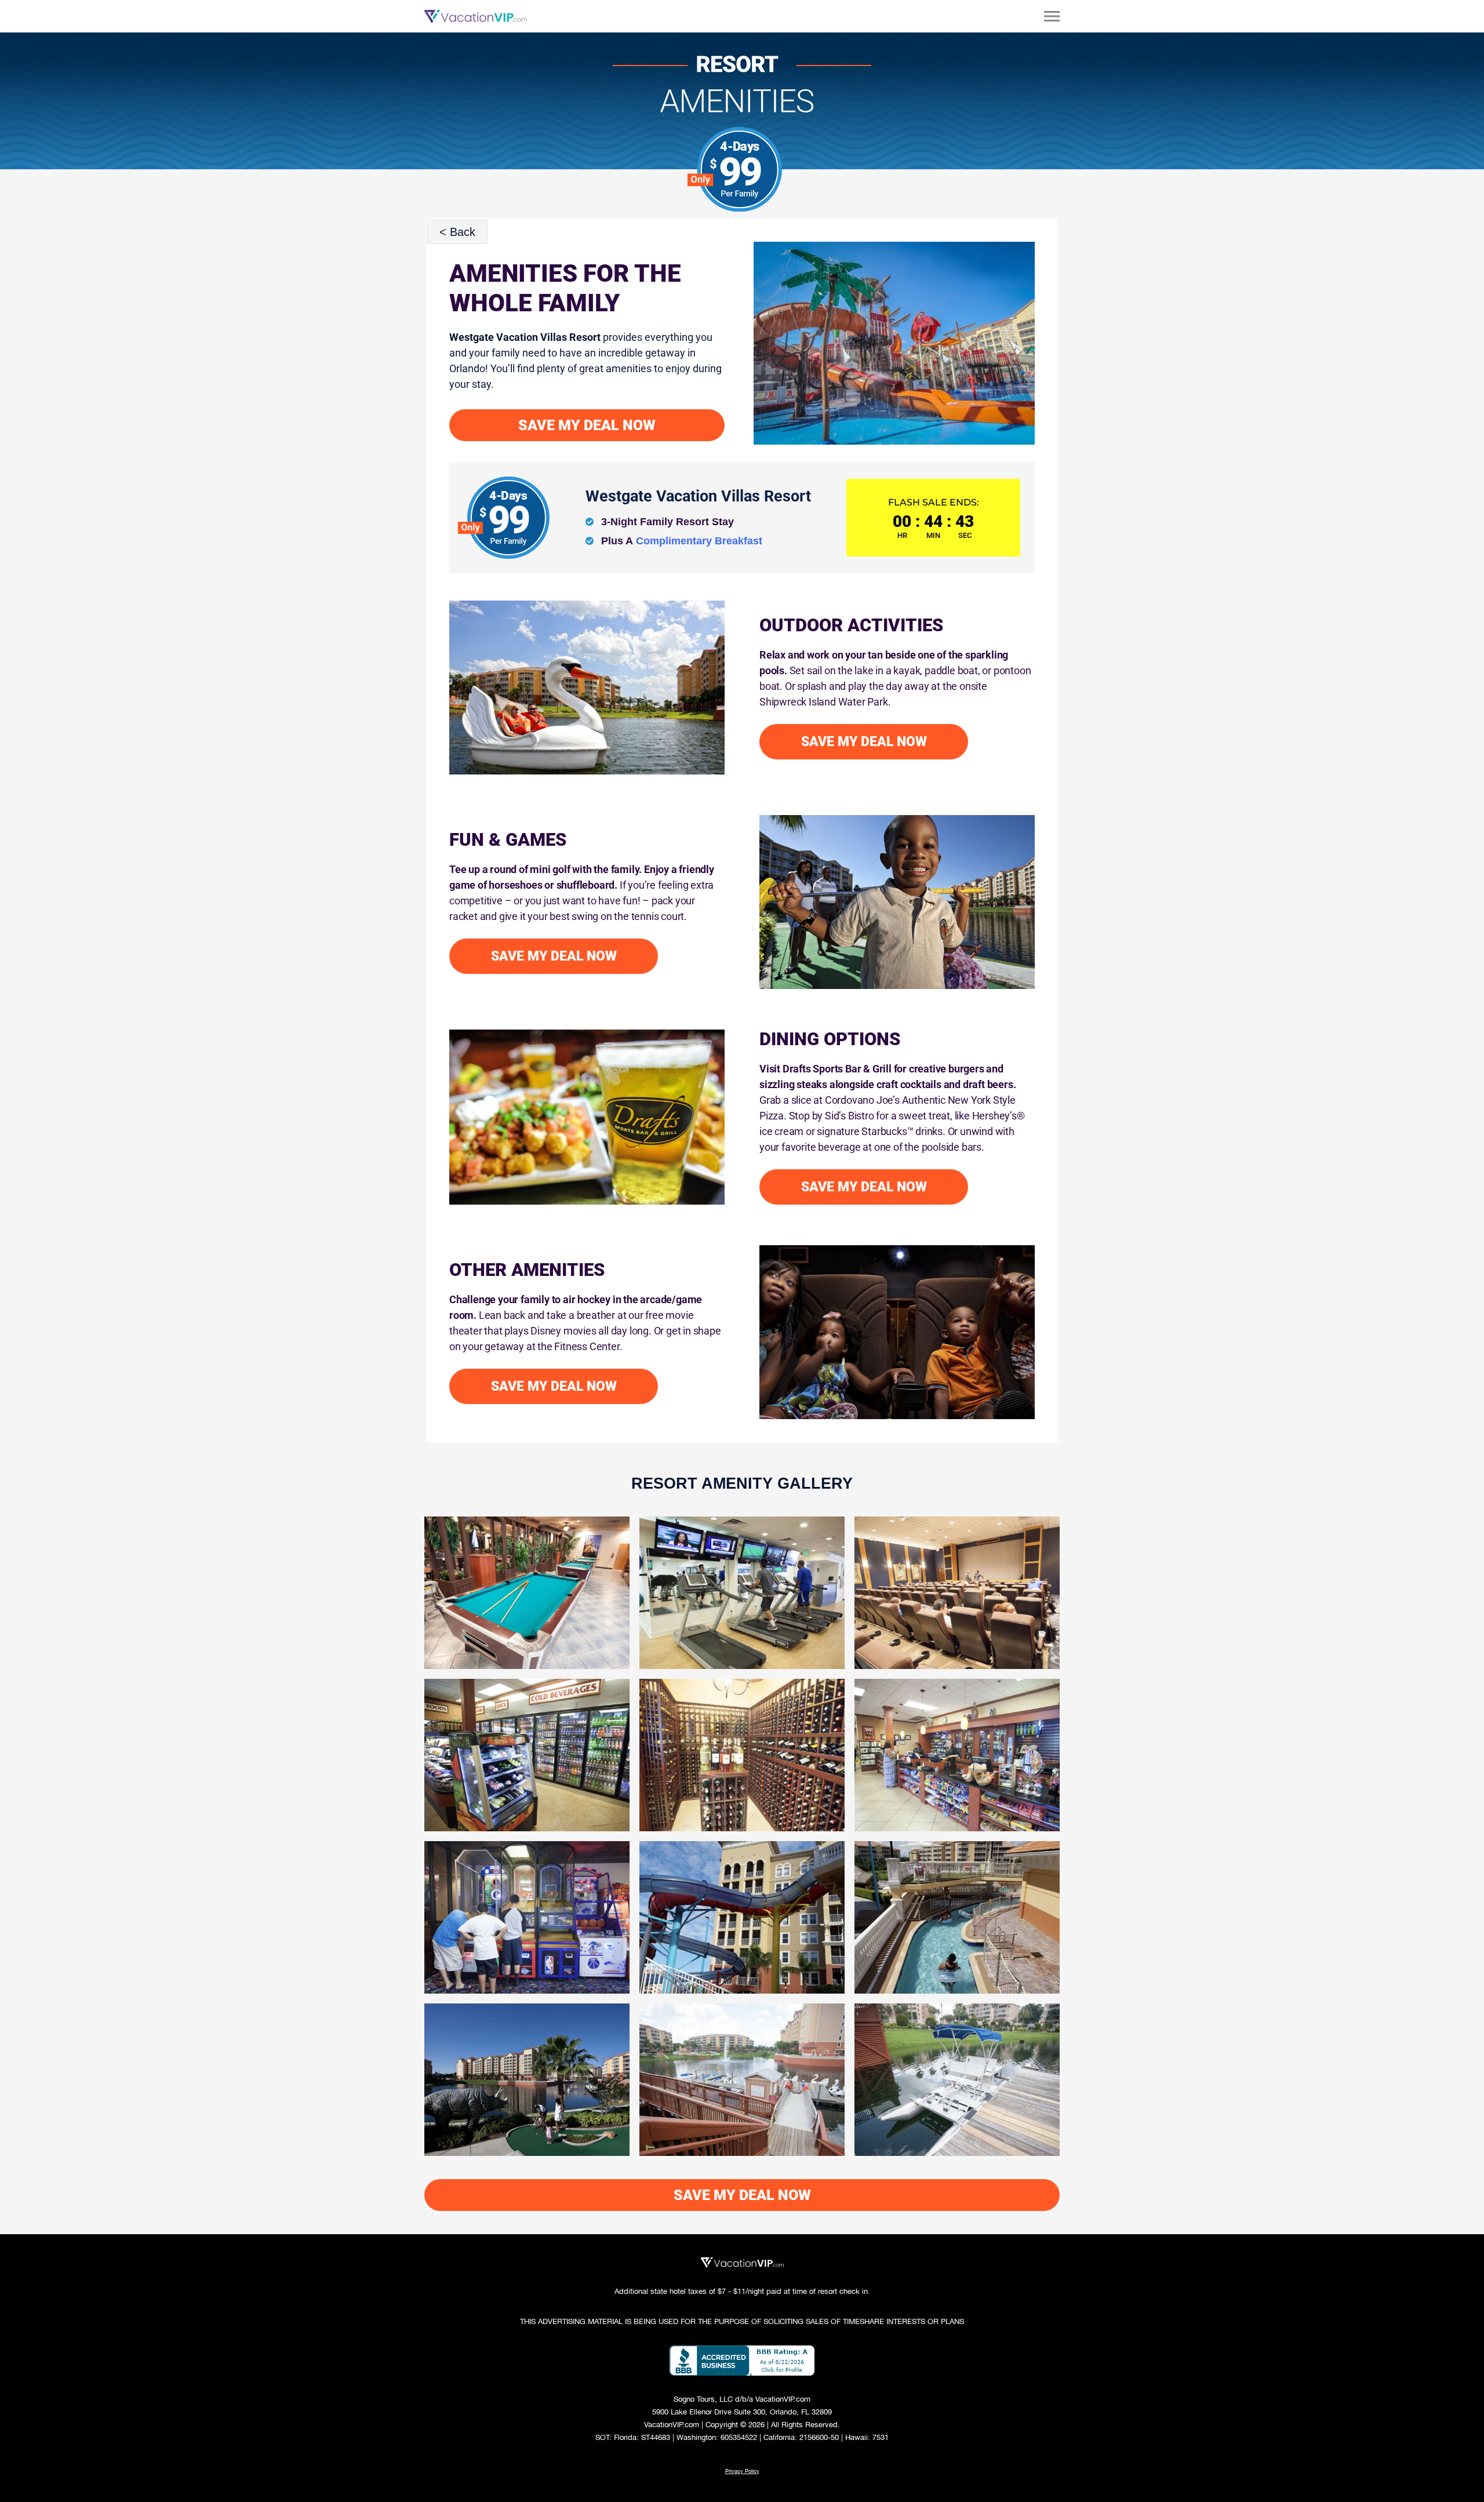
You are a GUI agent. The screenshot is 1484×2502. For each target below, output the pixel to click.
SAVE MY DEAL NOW (587, 425)
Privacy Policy (742, 2471)
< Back (457, 232)
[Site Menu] (1052, 16)
